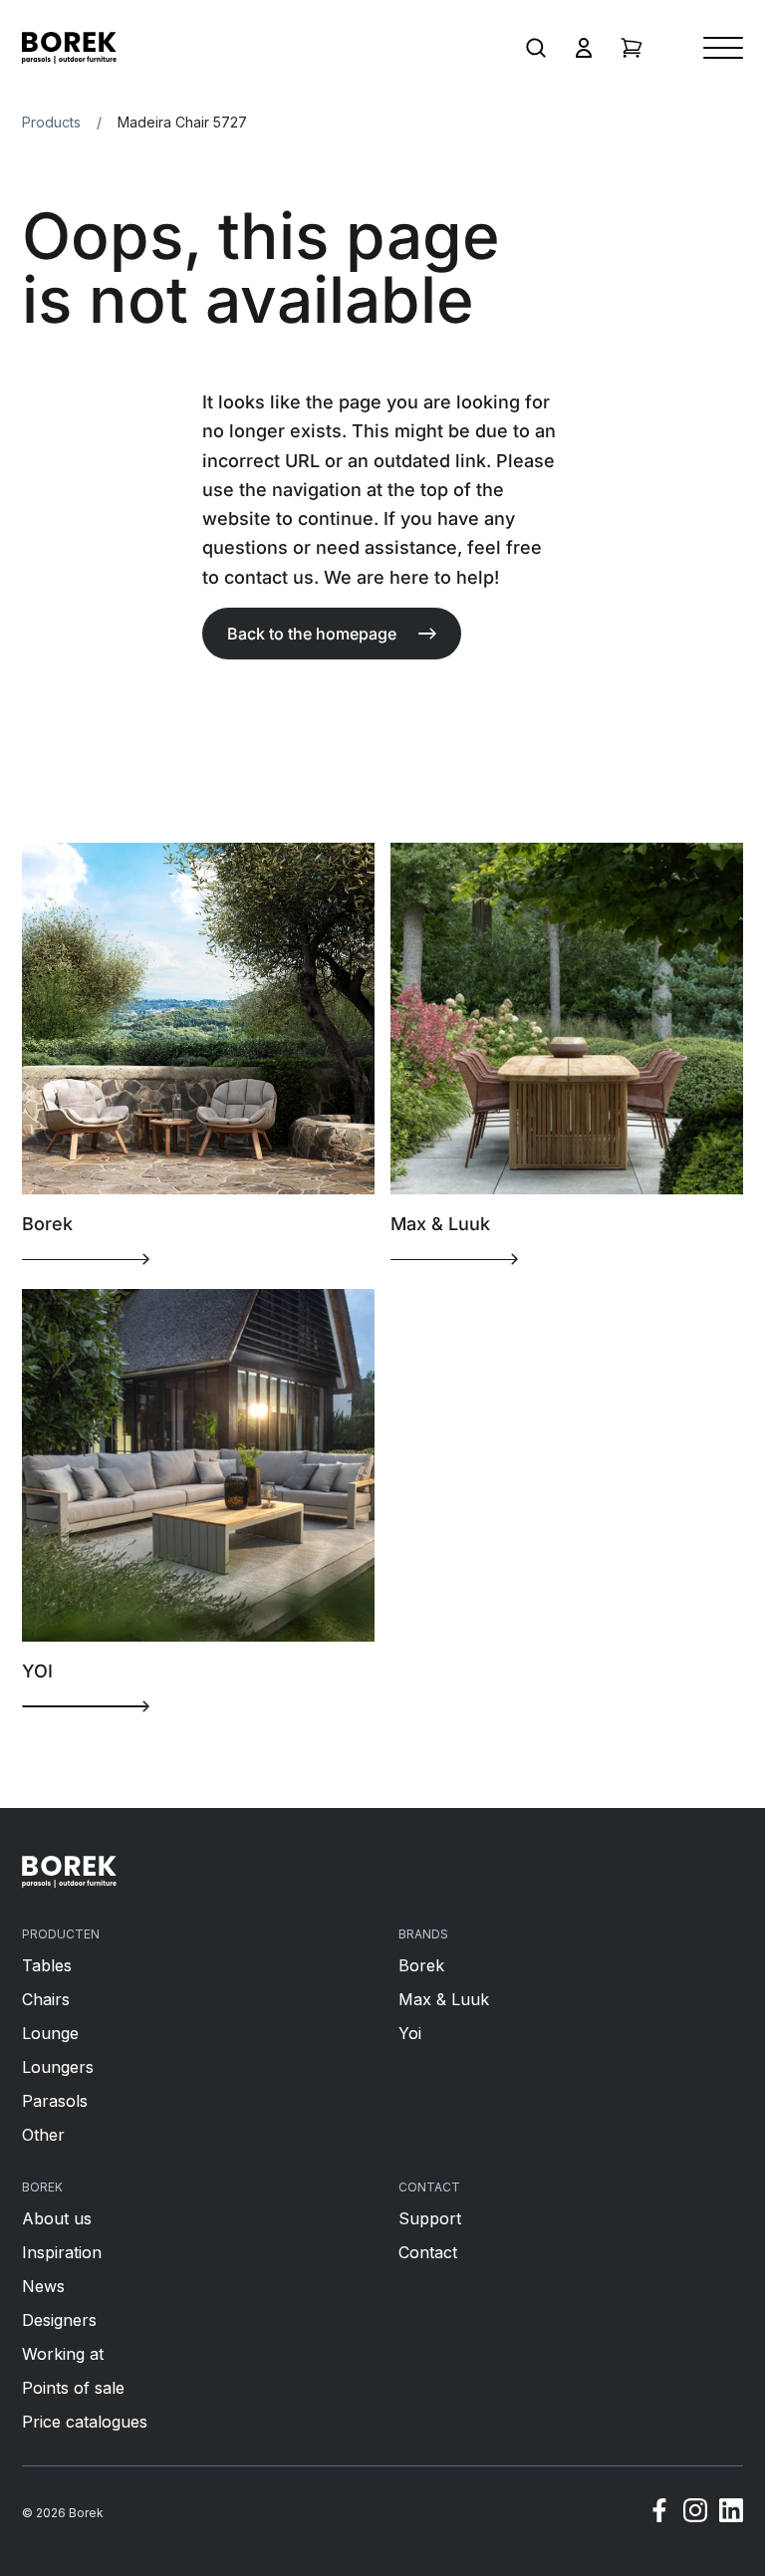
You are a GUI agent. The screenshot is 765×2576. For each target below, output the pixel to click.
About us (57, 2218)
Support (430, 2218)
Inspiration (62, 2252)
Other (43, 2135)
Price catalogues (85, 2422)
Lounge (50, 2033)
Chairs (46, 1999)
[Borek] (69, 1872)
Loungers (58, 2067)
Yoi (410, 2033)
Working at (63, 2354)
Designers (59, 2320)
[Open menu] (723, 48)
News (43, 2286)
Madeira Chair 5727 (182, 122)
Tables (47, 1965)
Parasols (55, 2101)
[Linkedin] (731, 2513)
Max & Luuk (444, 1999)
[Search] (536, 48)
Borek (421, 1965)
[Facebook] (659, 2513)
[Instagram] (695, 2513)
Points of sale (73, 2388)
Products (51, 122)
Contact (428, 2252)
